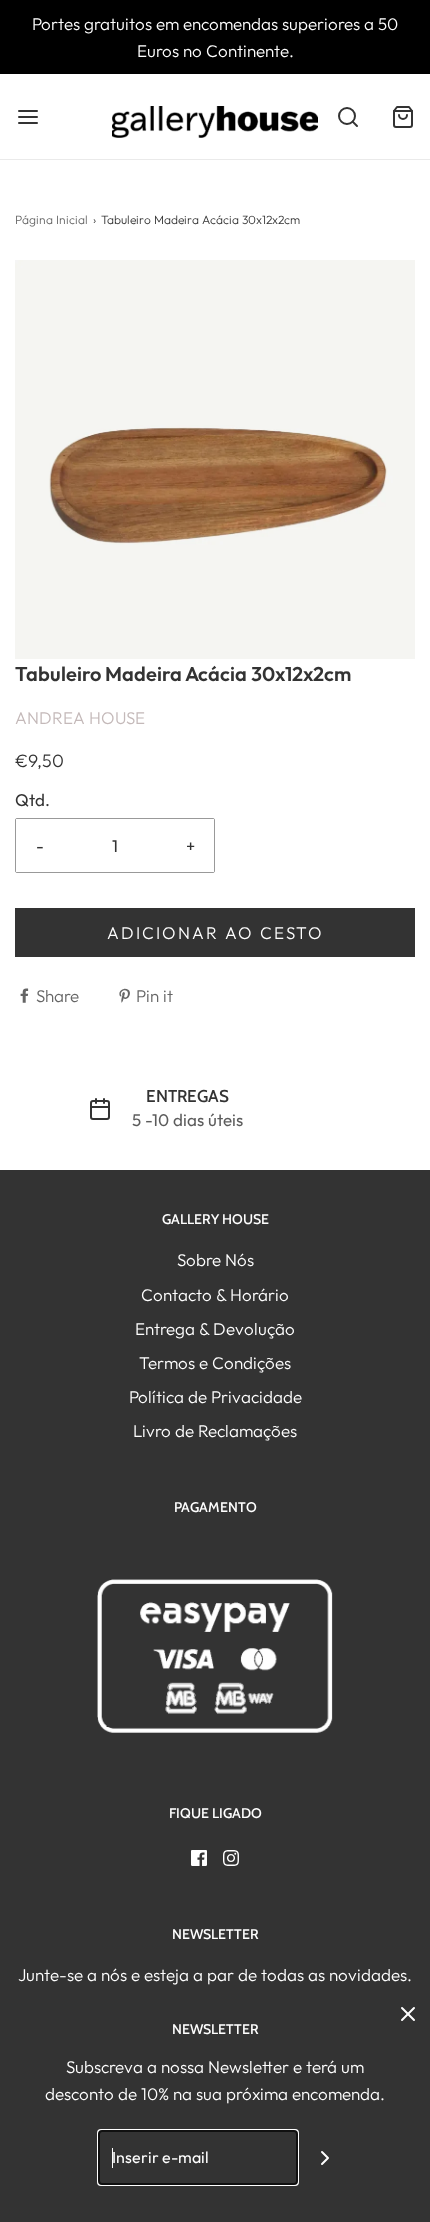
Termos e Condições (215, 1362)
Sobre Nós (215, 1259)
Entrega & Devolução (215, 1328)
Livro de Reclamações (215, 1430)
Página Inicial (51, 219)
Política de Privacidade (215, 1396)
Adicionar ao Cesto (215, 932)
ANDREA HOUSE (80, 717)
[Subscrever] (325, 2157)
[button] (215, 460)
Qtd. (32, 799)
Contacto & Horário (215, 1294)
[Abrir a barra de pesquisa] (347, 116)
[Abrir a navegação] (27, 116)
